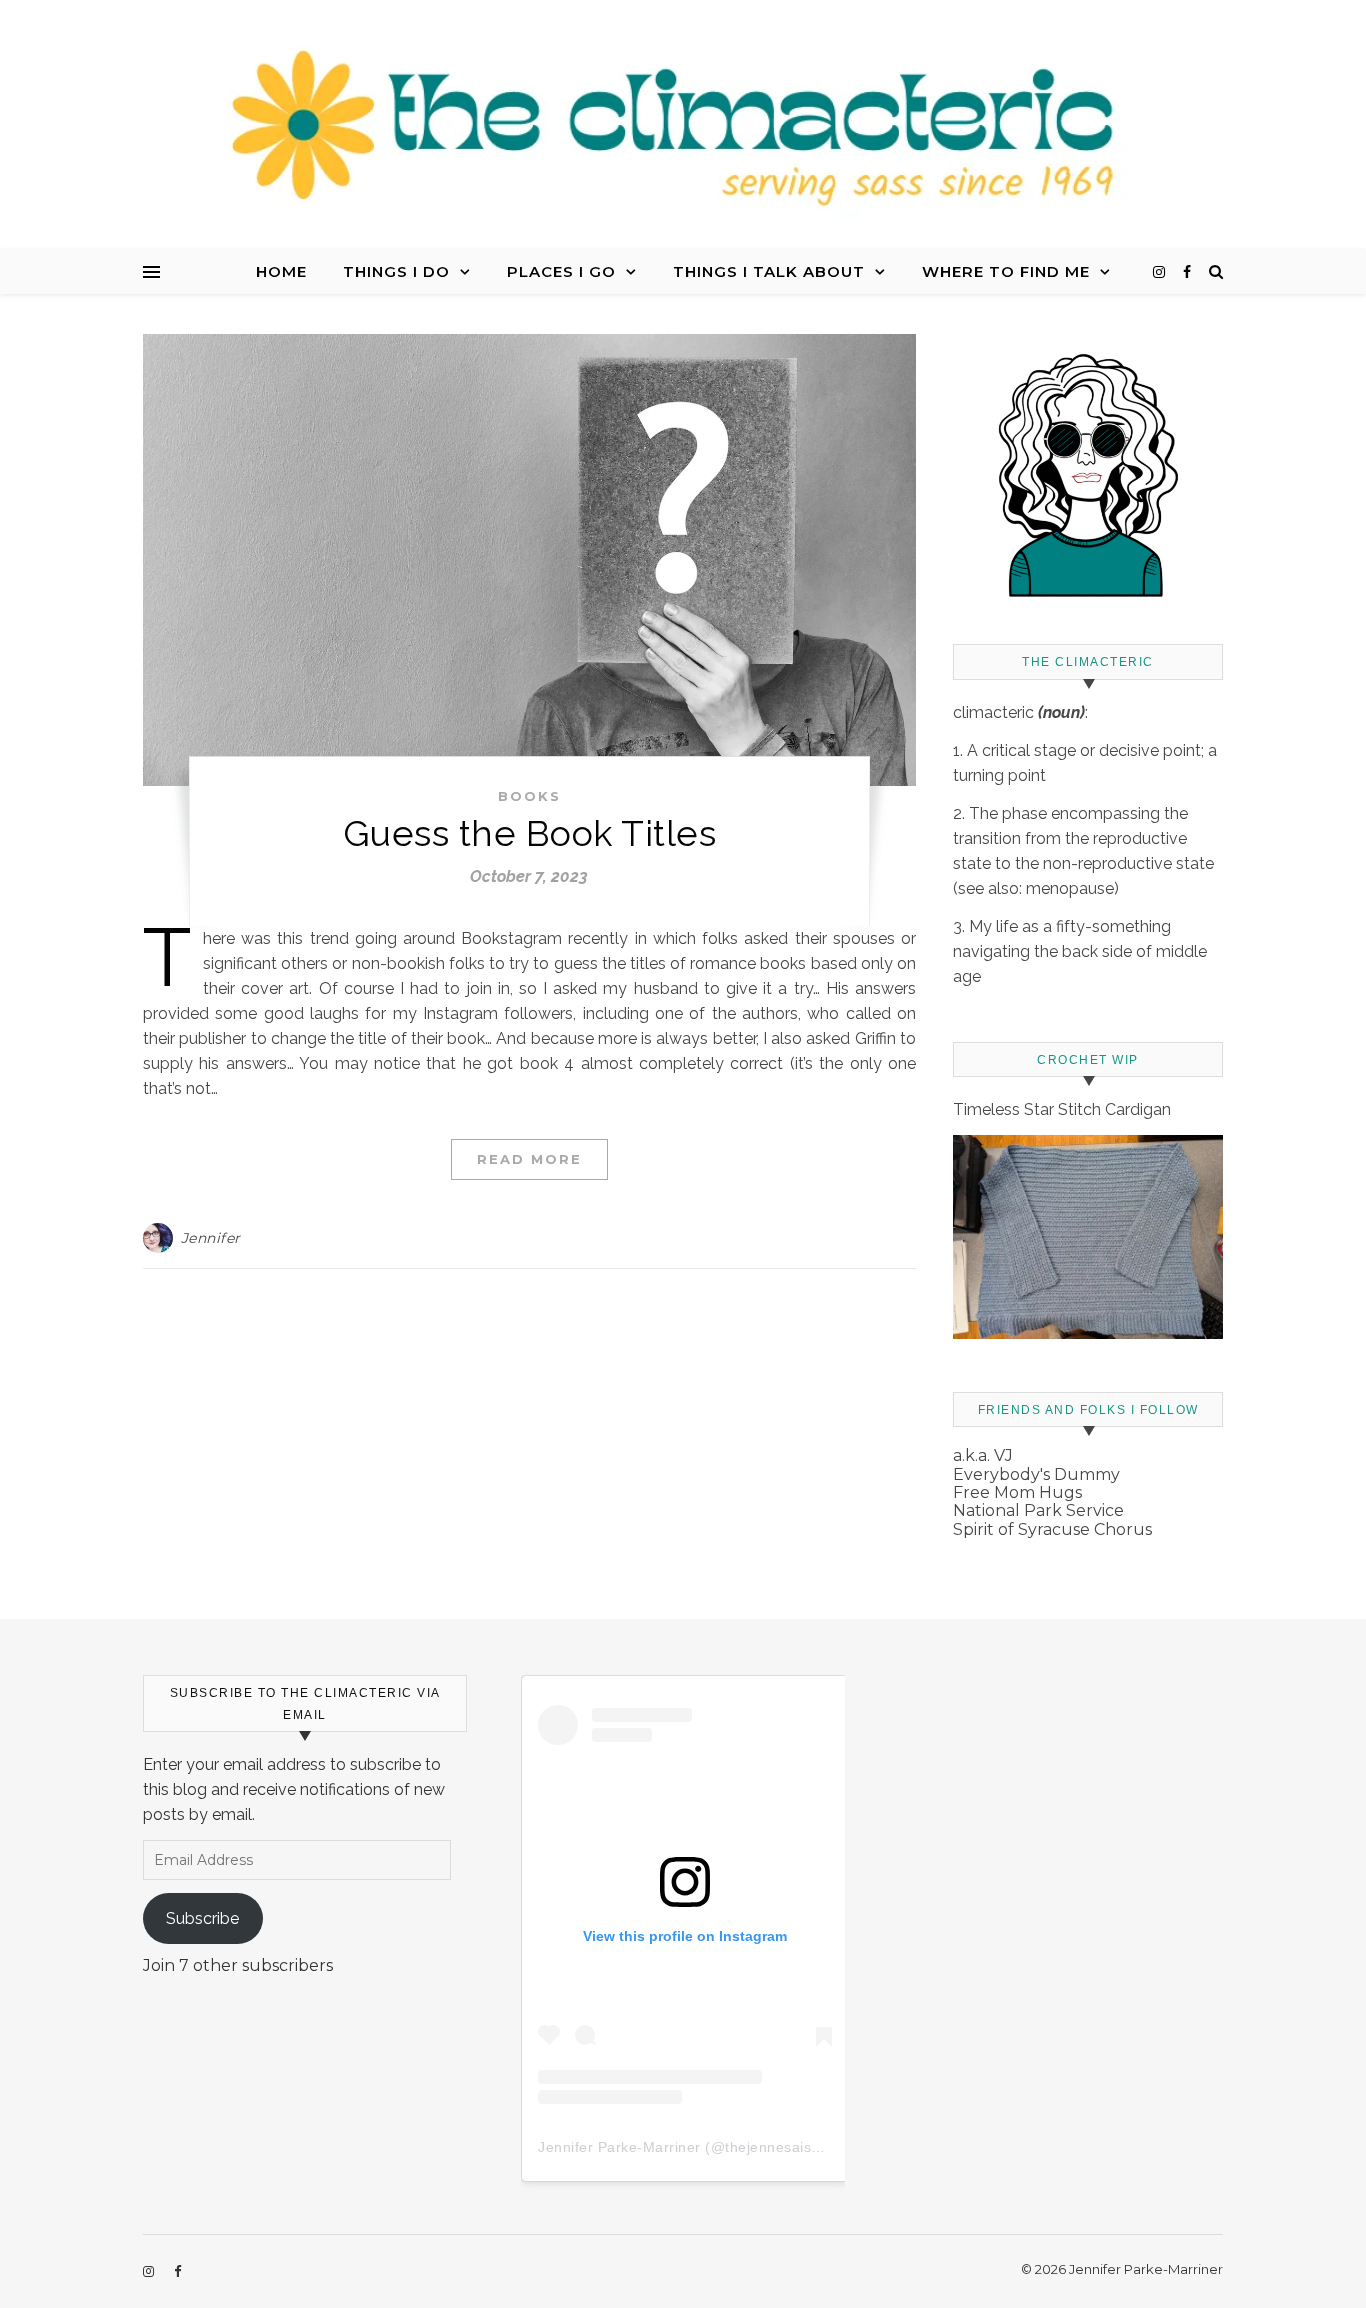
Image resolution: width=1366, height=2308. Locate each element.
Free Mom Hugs (1017, 1492)
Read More (529, 1159)
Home (281, 271)
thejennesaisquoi (782, 2147)
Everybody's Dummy (1036, 1474)
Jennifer (211, 1238)
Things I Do (396, 271)
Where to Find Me (1006, 271)
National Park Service (1038, 1510)
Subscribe (202, 1918)
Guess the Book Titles (530, 833)
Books (529, 796)
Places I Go (561, 271)
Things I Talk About (769, 271)
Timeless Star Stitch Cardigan (1062, 1109)
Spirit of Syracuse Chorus (1052, 1529)
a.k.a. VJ (983, 1455)
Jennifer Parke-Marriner (619, 2147)
